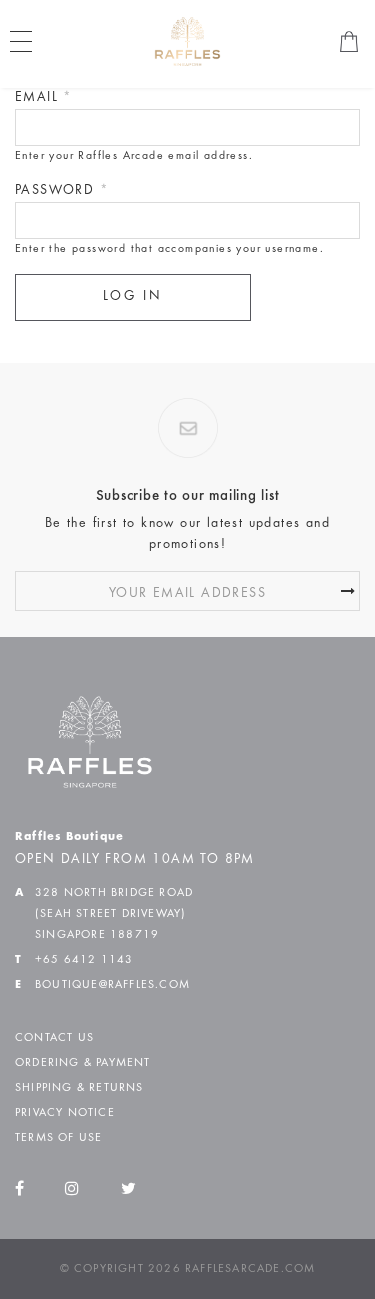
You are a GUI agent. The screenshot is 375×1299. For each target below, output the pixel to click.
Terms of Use (58, 1138)
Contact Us (54, 1038)
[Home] (188, 41)
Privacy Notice (65, 1113)
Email (44, 98)
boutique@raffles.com (112, 985)
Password (62, 191)
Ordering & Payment (83, 1063)
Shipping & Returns (79, 1088)
